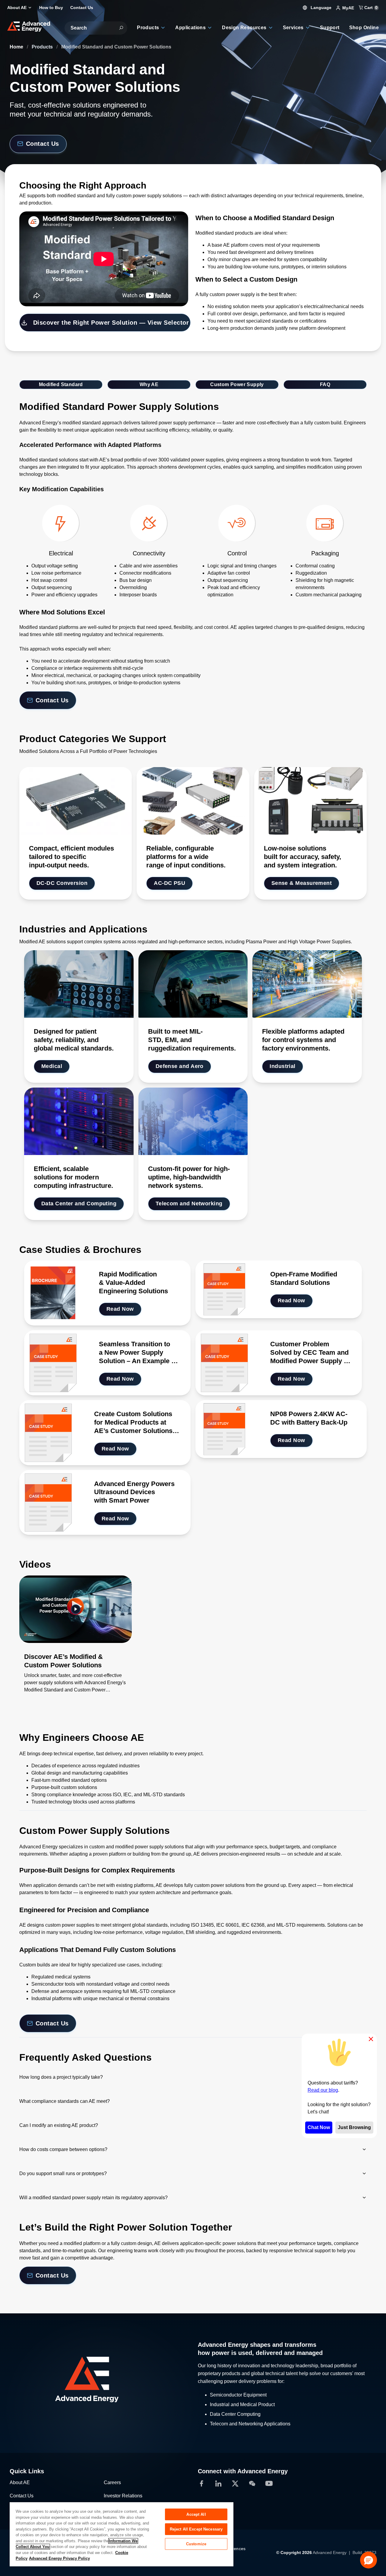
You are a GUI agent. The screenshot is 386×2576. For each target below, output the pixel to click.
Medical (52, 1066)
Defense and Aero (180, 1066)
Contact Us (43, 144)
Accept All (196, 2514)
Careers (112, 2482)
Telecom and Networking (189, 1204)
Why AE (149, 384)
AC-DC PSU (169, 883)
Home (17, 47)
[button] (369, 2560)
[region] (122, 2534)
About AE (20, 2482)
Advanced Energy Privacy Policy (59, 2558)
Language (320, 8)
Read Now (120, 1309)
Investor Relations (123, 2496)
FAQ (325, 384)
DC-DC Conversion (62, 883)
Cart (370, 8)
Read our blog (323, 2090)
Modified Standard (61, 384)
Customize (196, 2544)
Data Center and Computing (79, 1204)
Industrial (283, 1066)
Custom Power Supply (237, 384)
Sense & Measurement (302, 883)
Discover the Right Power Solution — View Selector (111, 323)
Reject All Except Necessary (196, 2529)
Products (43, 47)
